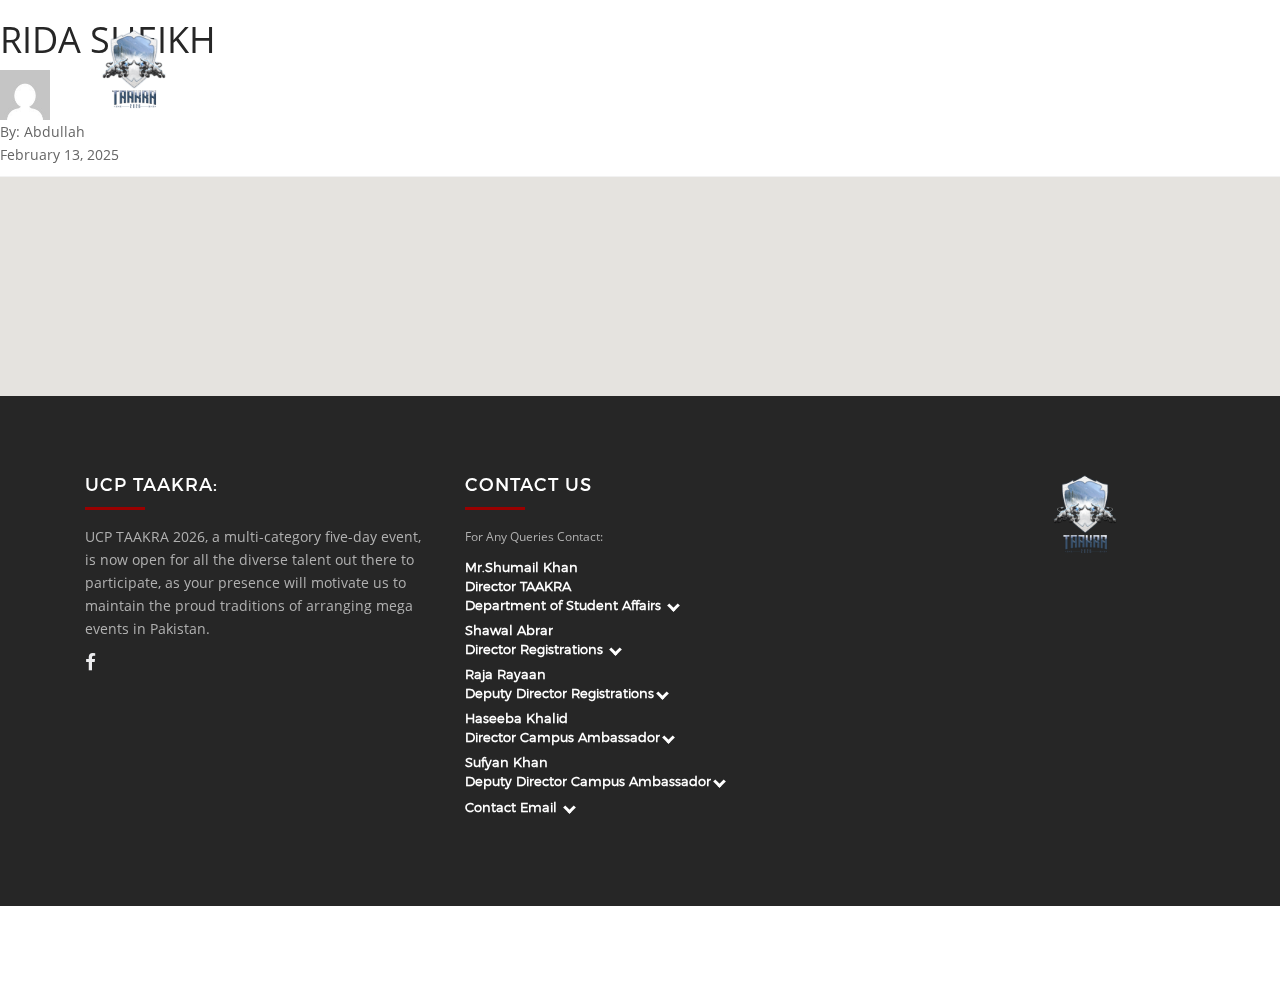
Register (1148, 70)
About (559, 70)
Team (630, 70)
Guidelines (973, 70)
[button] (684, 281)
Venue (1065, 70)
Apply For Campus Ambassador (791, 70)
